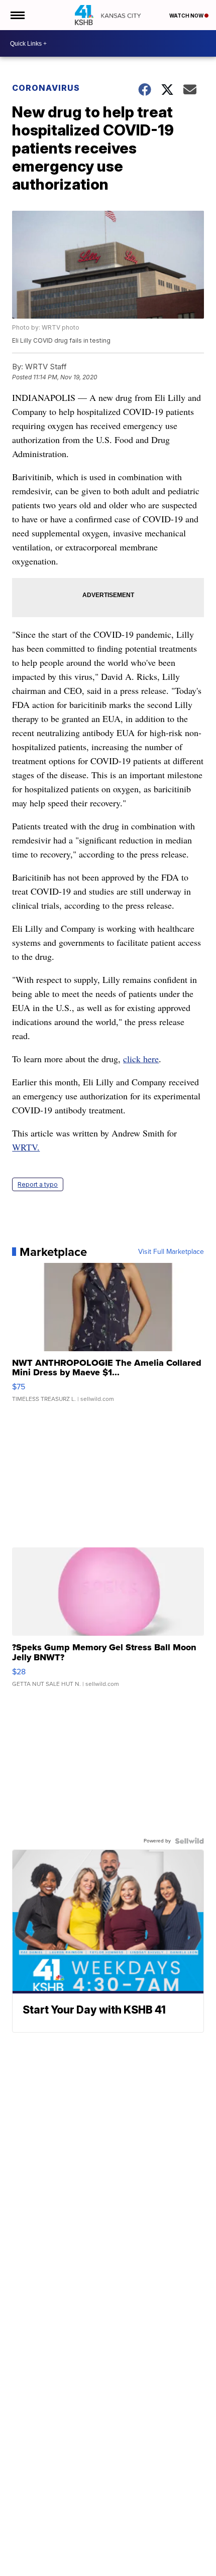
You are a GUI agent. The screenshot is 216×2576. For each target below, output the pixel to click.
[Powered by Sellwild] (189, 1841)
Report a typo (38, 1184)
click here (141, 1059)
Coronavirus (46, 88)
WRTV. (26, 1147)
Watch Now (187, 16)
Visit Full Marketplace (171, 1252)
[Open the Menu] (17, 15)
